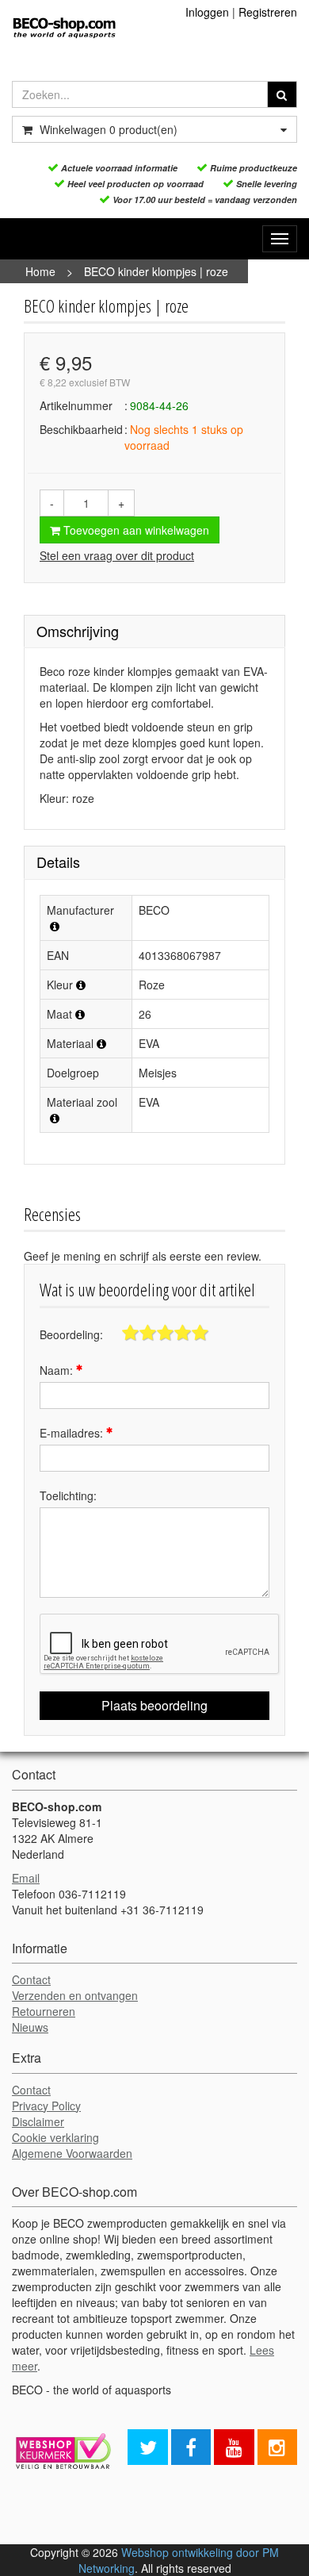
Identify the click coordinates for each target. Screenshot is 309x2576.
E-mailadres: (73, 1433)
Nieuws (30, 2027)
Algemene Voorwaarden (72, 2153)
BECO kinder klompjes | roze (156, 271)
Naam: (58, 1370)
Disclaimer (38, 2121)
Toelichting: (68, 1495)
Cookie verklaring (55, 2137)
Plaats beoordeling (154, 1705)
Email (26, 1878)
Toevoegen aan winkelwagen (135, 530)
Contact (31, 1979)
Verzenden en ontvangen (75, 1995)
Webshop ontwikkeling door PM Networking (179, 2560)
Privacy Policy (46, 2106)
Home (40, 271)
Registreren (268, 12)
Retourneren (44, 2011)
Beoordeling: (71, 1334)
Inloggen (207, 12)
